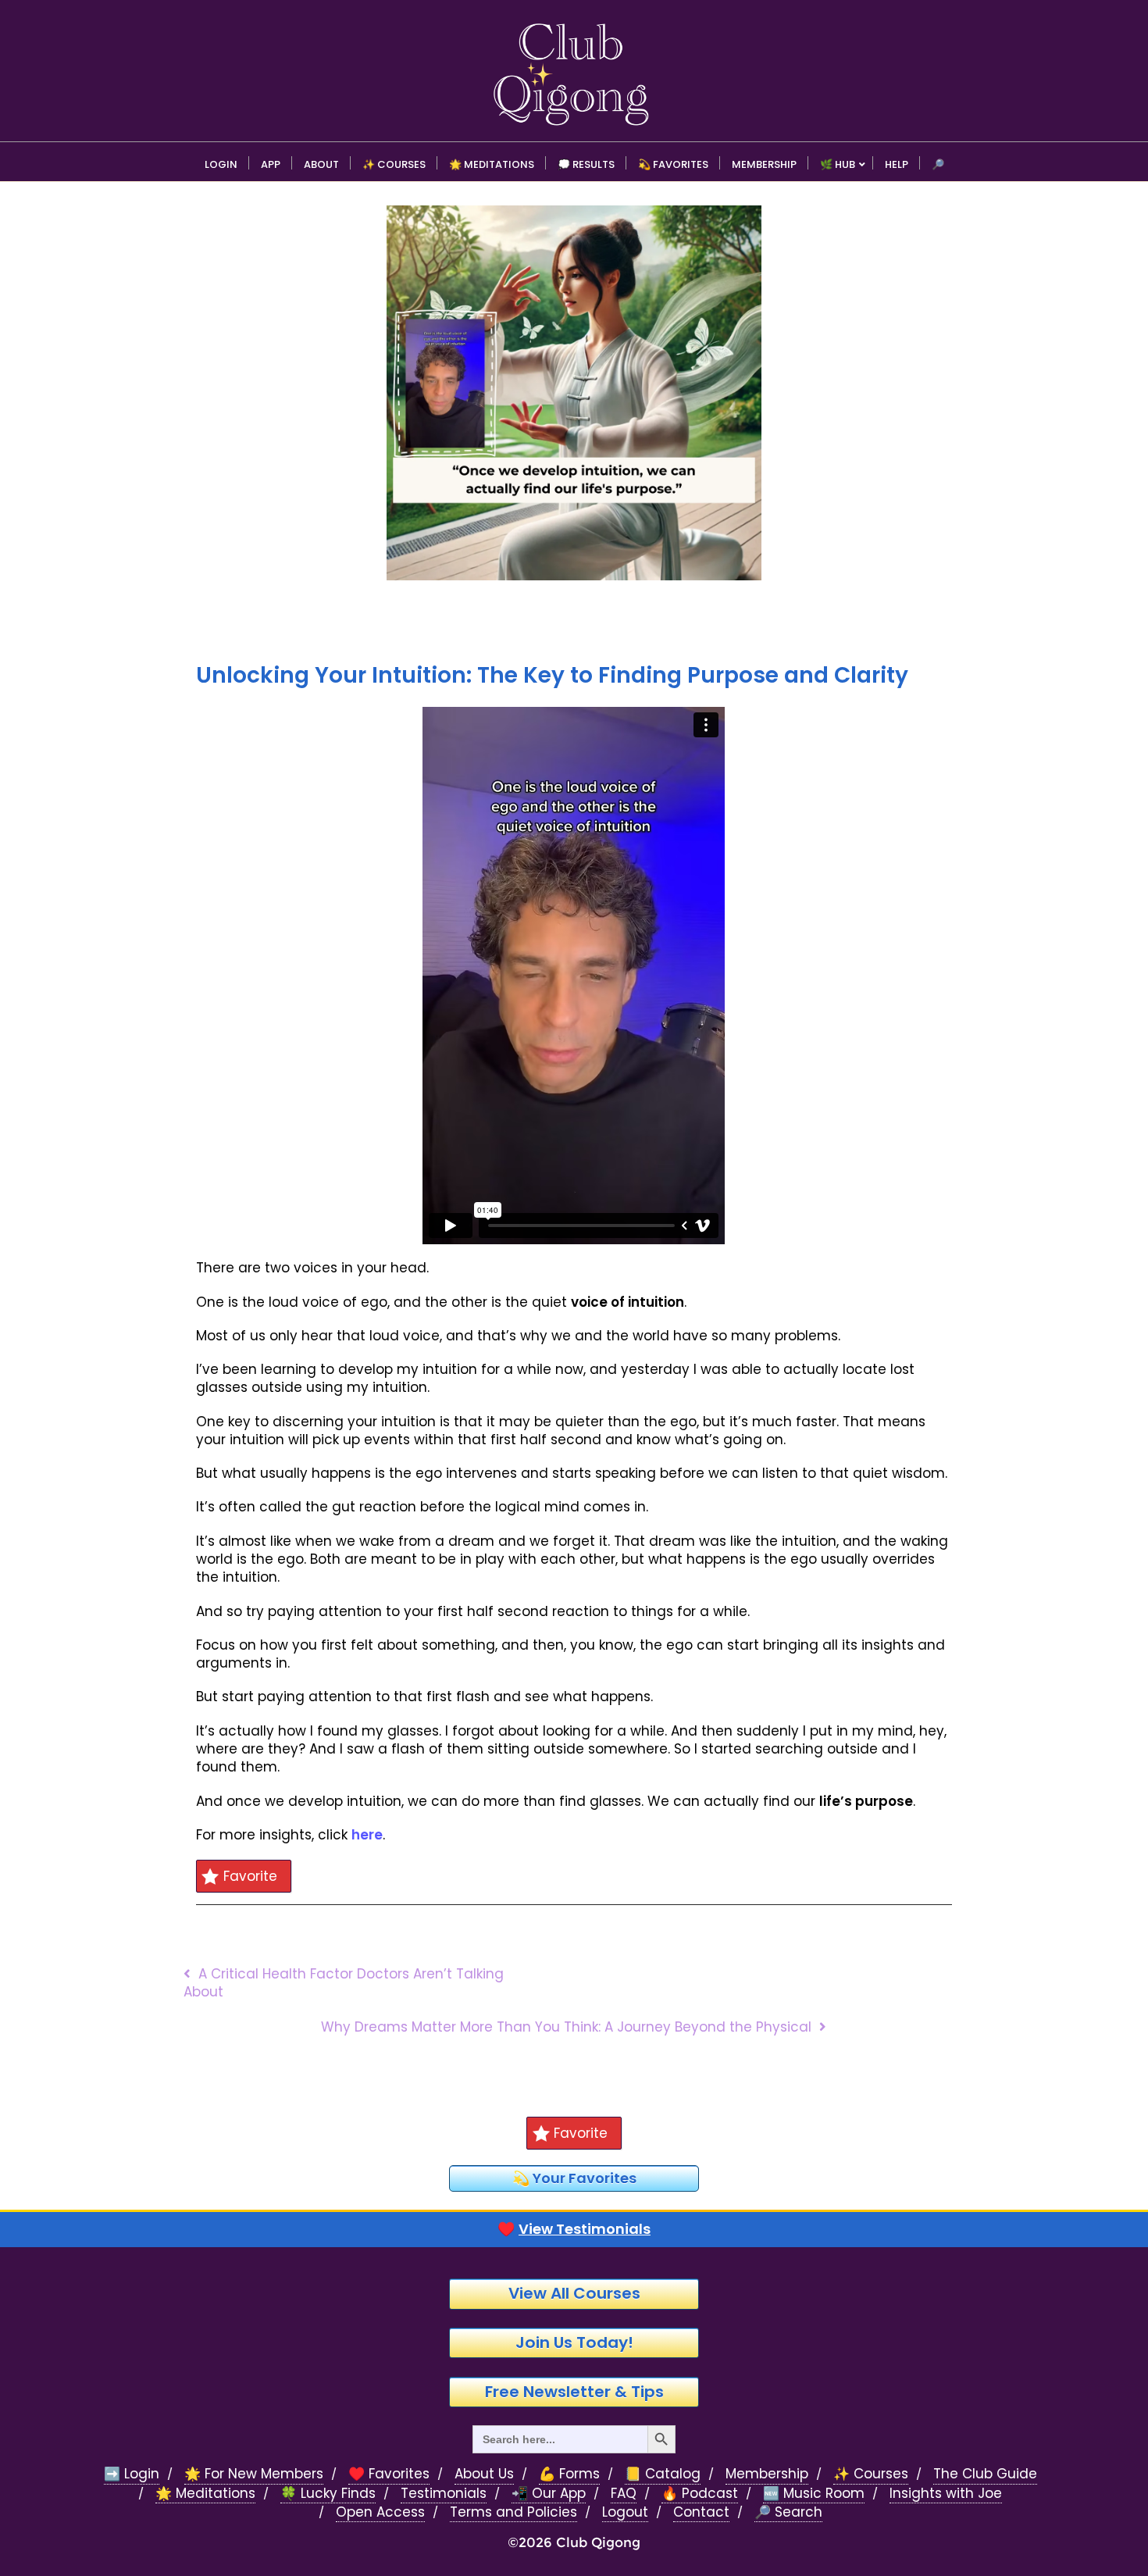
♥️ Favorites (389, 2474)
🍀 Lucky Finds (328, 2494)
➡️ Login (132, 2474)
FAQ (624, 2494)
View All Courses (574, 2293)
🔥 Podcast (700, 2494)
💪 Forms (569, 2474)
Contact (701, 2512)
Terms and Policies (513, 2512)
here (367, 1835)
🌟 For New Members (254, 2474)
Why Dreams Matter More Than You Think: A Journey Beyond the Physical (566, 2027)
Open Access (380, 2512)
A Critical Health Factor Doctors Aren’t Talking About (344, 1983)
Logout (625, 2512)
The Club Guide (985, 2474)
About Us (484, 2474)
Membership (767, 2474)
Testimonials (444, 2494)
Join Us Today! (574, 2342)
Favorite (250, 1876)
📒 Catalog (663, 2474)
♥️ (574, 2229)
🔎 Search (788, 2512)
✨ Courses (871, 2474)
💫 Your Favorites (574, 2178)
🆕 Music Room (814, 2494)
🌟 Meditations (205, 2494)
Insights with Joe (946, 2494)
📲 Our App (549, 2494)
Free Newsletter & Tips (574, 2392)
